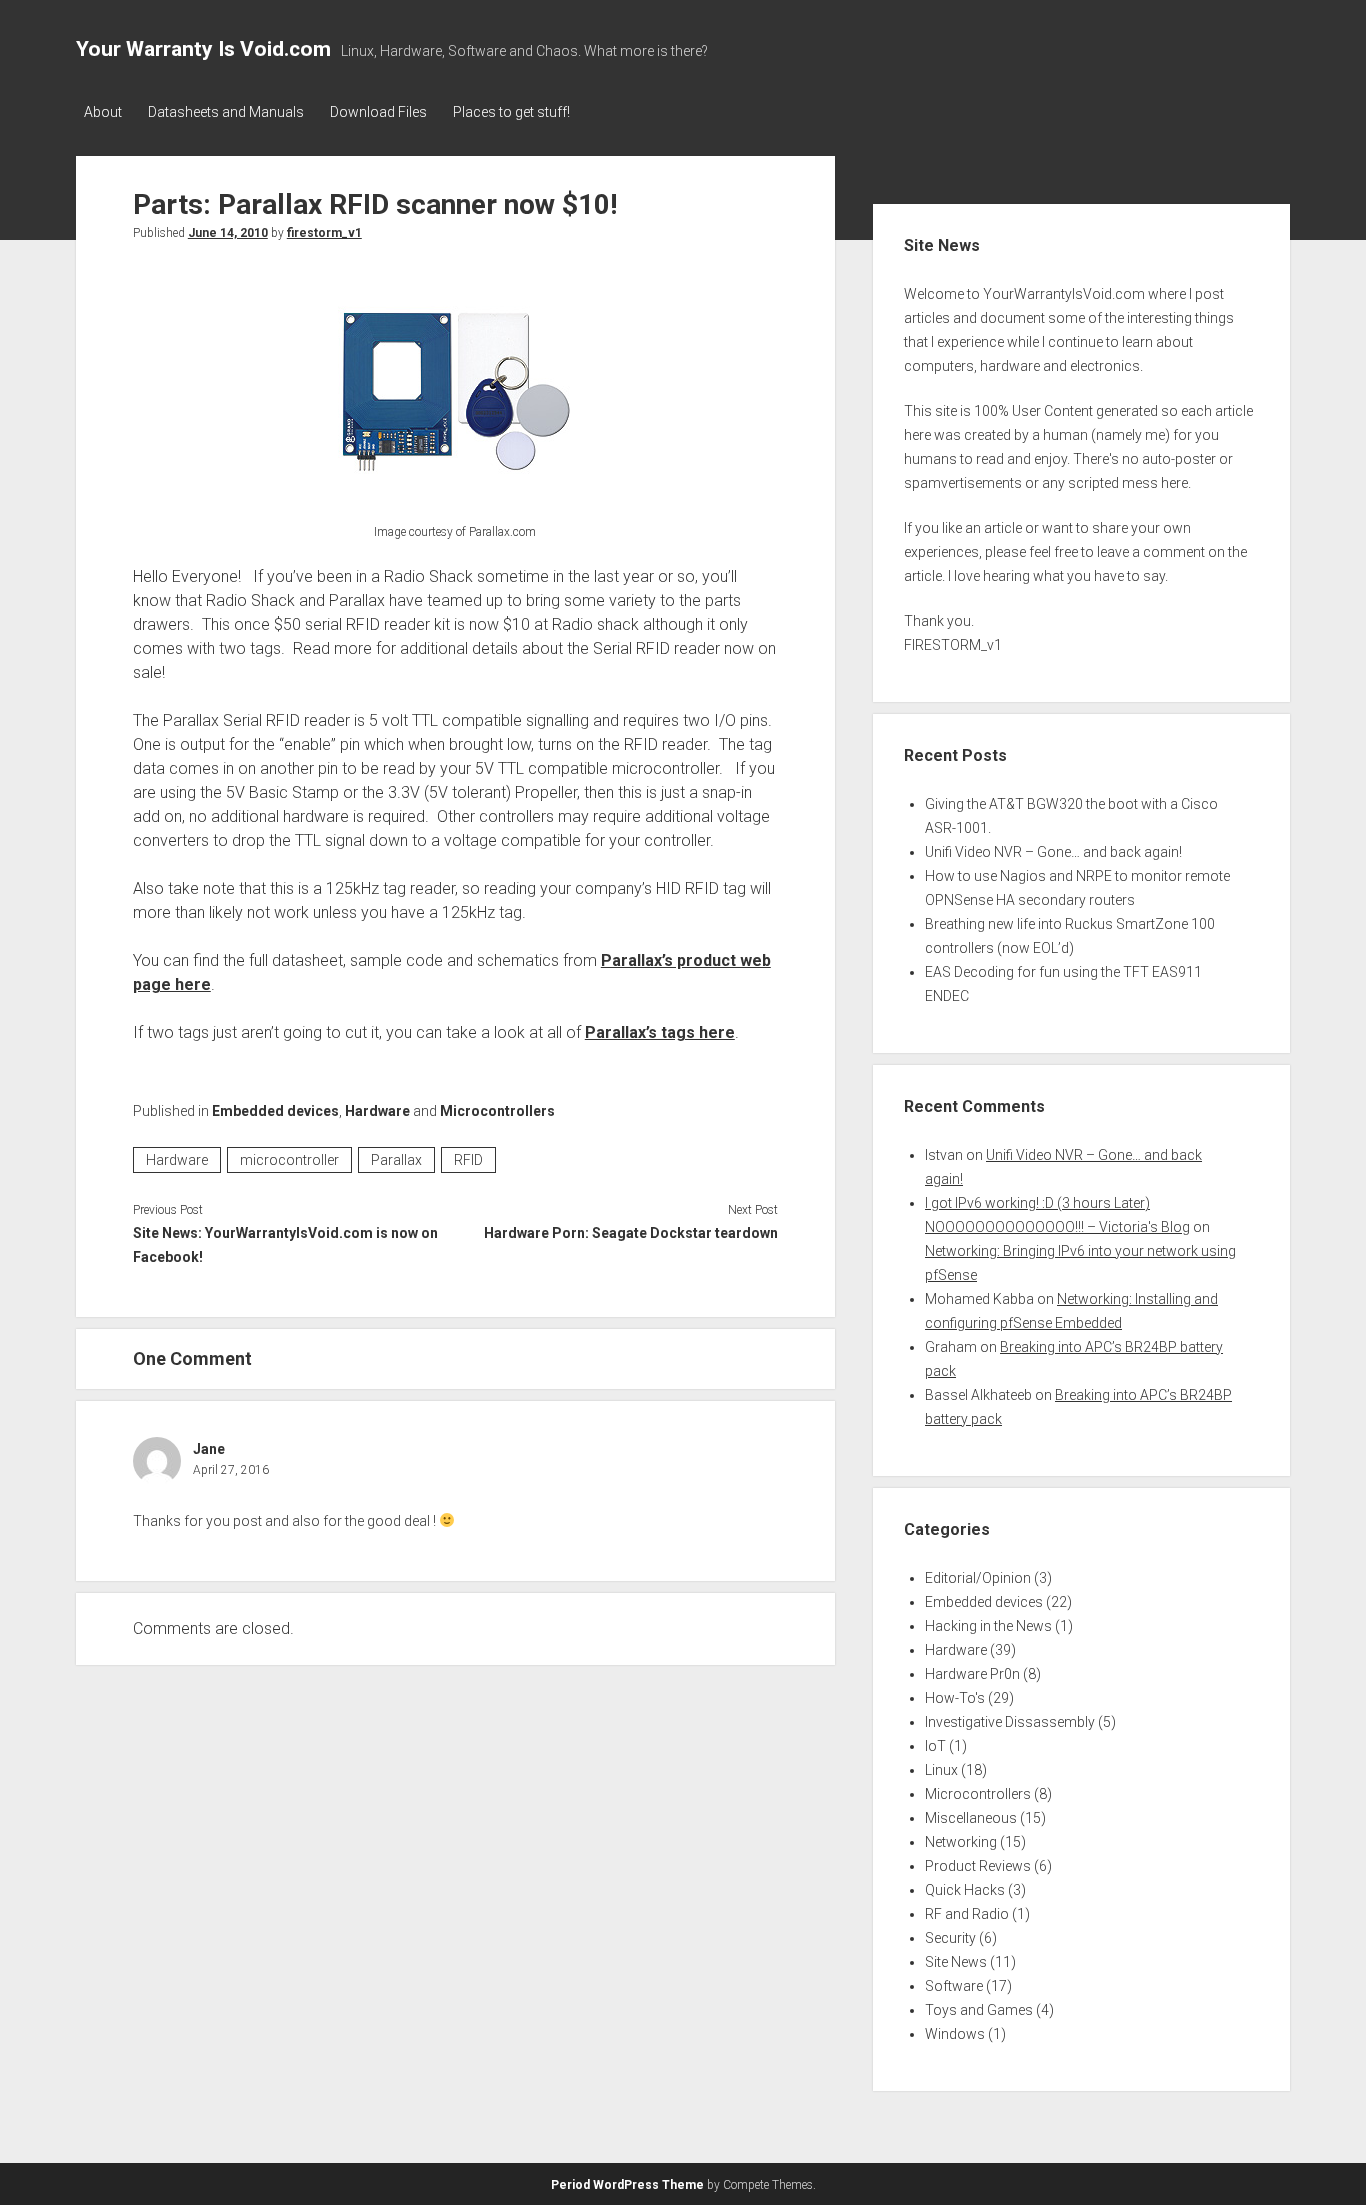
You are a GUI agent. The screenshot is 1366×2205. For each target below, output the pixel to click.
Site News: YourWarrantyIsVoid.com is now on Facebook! (285, 1245)
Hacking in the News (988, 1626)
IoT (935, 1746)
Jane (209, 1449)
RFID (468, 1160)
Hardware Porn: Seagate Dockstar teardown (631, 1233)
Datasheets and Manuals (226, 112)
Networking (961, 1842)
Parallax (396, 1160)
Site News (956, 1962)
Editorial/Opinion (978, 1578)
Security (950, 1938)
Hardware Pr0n (972, 1674)
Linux (941, 1770)
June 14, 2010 (228, 233)
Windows (955, 2034)
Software (954, 1986)
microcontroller (289, 1160)
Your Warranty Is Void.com (203, 49)
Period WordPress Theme (627, 2185)
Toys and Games (979, 2010)
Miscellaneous (971, 1818)
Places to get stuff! (511, 112)
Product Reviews (978, 1866)
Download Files (378, 112)
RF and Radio (967, 1914)
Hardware (377, 1111)
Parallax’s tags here (660, 1032)
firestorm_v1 (324, 233)
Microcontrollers (497, 1111)
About (103, 112)
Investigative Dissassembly (1010, 1722)
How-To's (955, 1698)
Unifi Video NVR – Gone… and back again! (1053, 852)
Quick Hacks (965, 1890)
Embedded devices (275, 1111)
